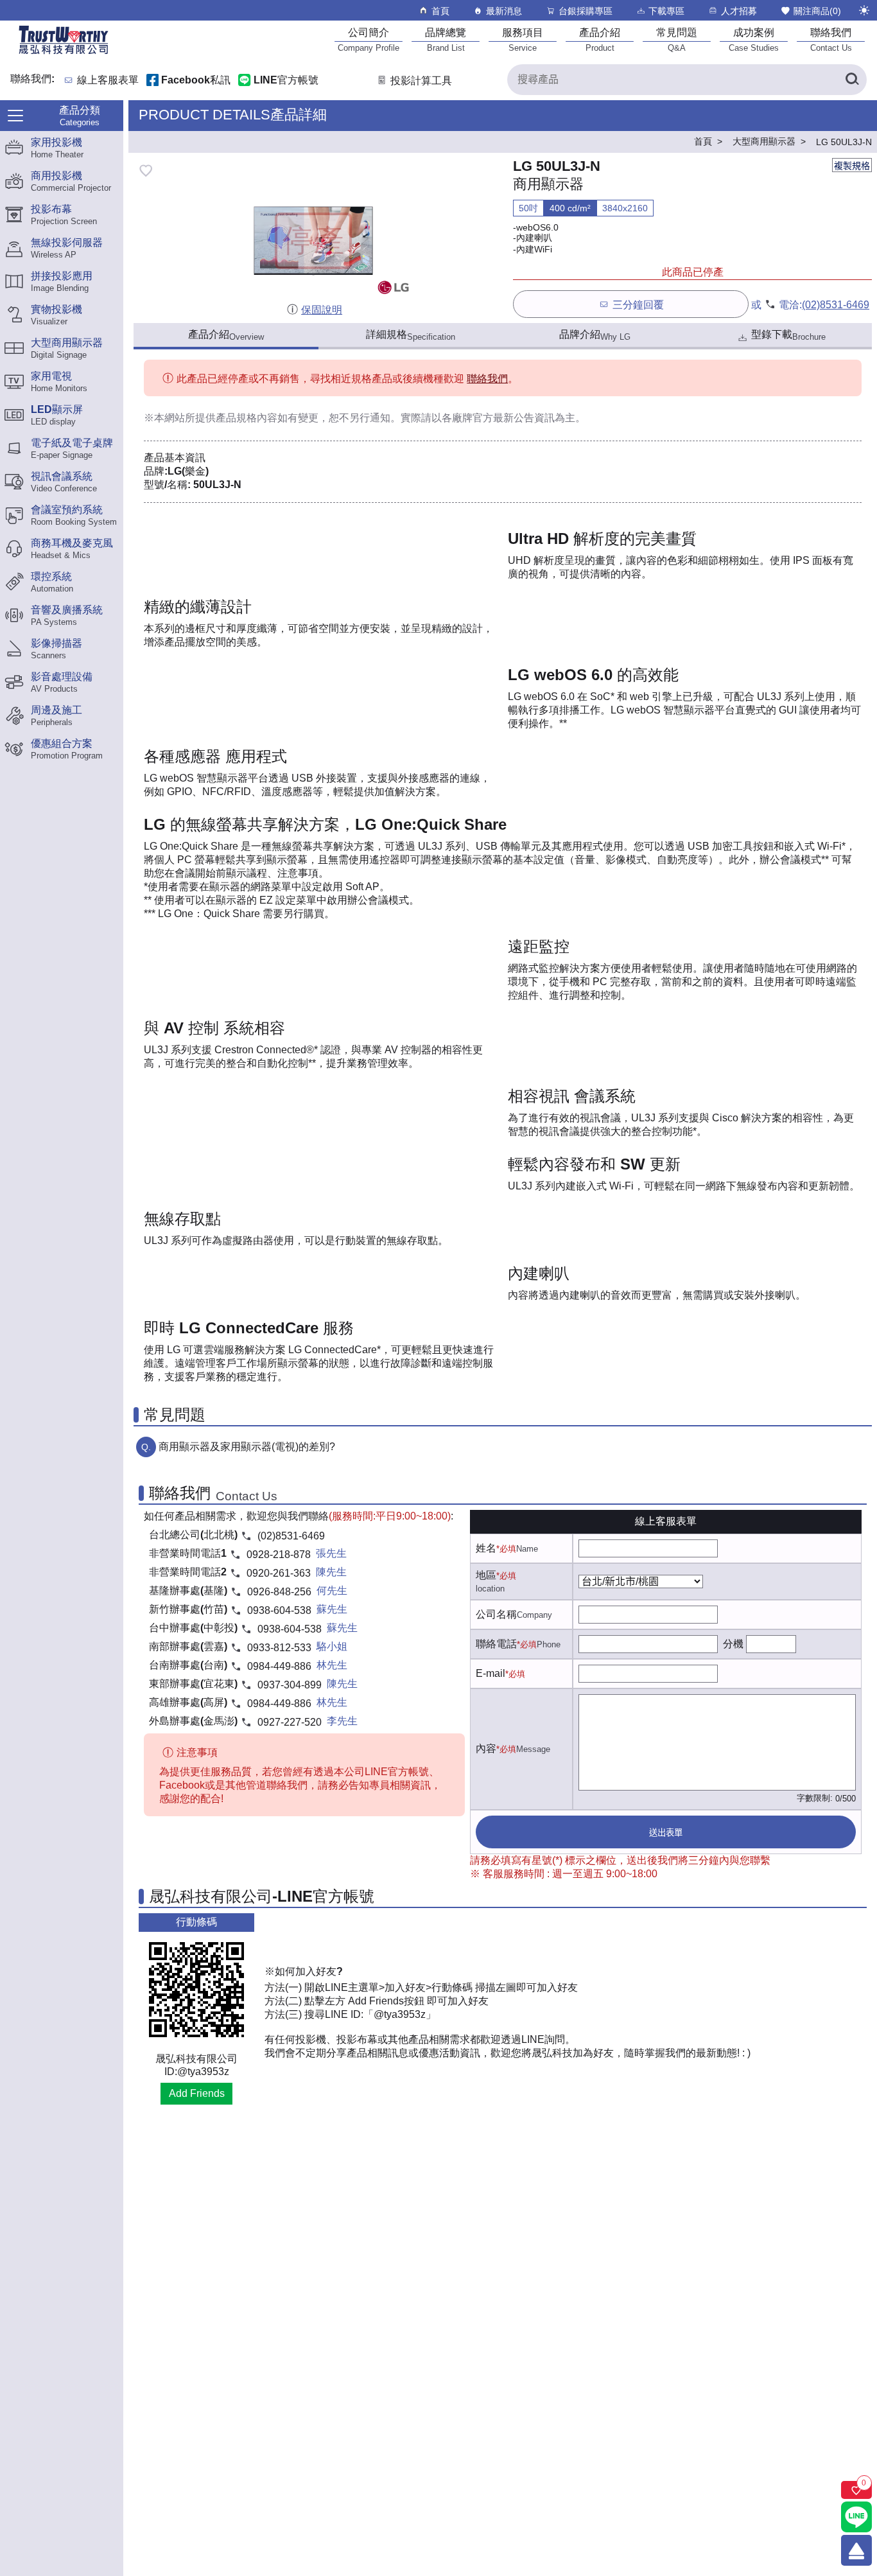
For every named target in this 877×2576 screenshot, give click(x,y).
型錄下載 (788, 335)
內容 (486, 1748)
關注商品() (817, 11)
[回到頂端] (856, 2550)
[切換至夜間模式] (864, 10)
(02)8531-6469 (836, 305)
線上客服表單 (108, 81)
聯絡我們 (487, 379)
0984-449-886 (279, 1666)
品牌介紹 (595, 335)
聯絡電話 (496, 1644)
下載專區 (666, 11)
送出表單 (666, 1833)
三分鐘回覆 (638, 305)
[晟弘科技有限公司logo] (64, 53)
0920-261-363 (279, 1573)
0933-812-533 (279, 1648)
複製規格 (852, 166)
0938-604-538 (279, 1610)
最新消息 (504, 11)
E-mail (491, 1673)
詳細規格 (411, 335)
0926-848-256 (279, 1592)
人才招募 (739, 11)
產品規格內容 (247, 418)
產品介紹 (226, 335)
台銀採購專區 (586, 11)
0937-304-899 (290, 1685)
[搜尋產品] (851, 80)
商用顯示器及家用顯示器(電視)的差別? (247, 1447)
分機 (733, 1644)
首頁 (440, 11)
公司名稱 (496, 1614)
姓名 (486, 1548)
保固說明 (322, 310)
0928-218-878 (279, 1555)
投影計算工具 (421, 81)
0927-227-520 (290, 1722)
